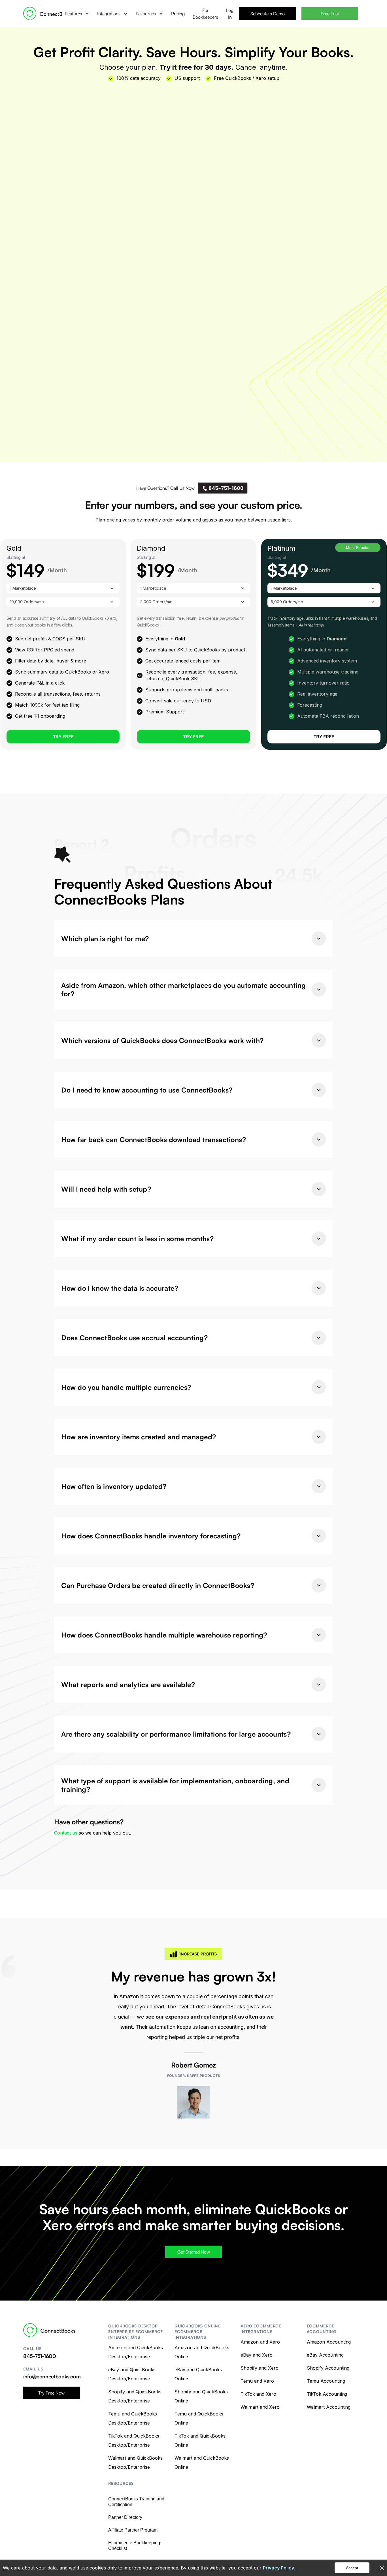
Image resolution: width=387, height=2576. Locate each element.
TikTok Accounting (327, 2394)
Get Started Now (194, 2252)
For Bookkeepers (205, 14)
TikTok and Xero (258, 2394)
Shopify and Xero (260, 2368)
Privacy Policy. (279, 2568)
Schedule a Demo (268, 14)
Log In (230, 14)
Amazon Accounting (329, 2342)
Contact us (66, 1833)
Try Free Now (51, 2393)
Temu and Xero (257, 2381)
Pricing (178, 14)
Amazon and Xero (260, 2342)
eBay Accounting (325, 2355)
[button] (77, 14)
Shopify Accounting (328, 2368)
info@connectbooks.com (52, 2376)
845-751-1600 (40, 2356)
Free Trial (330, 14)
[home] (48, 14)
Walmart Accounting (329, 2407)
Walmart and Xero (260, 2407)
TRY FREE (324, 737)
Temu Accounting (326, 2381)
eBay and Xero (257, 2355)
